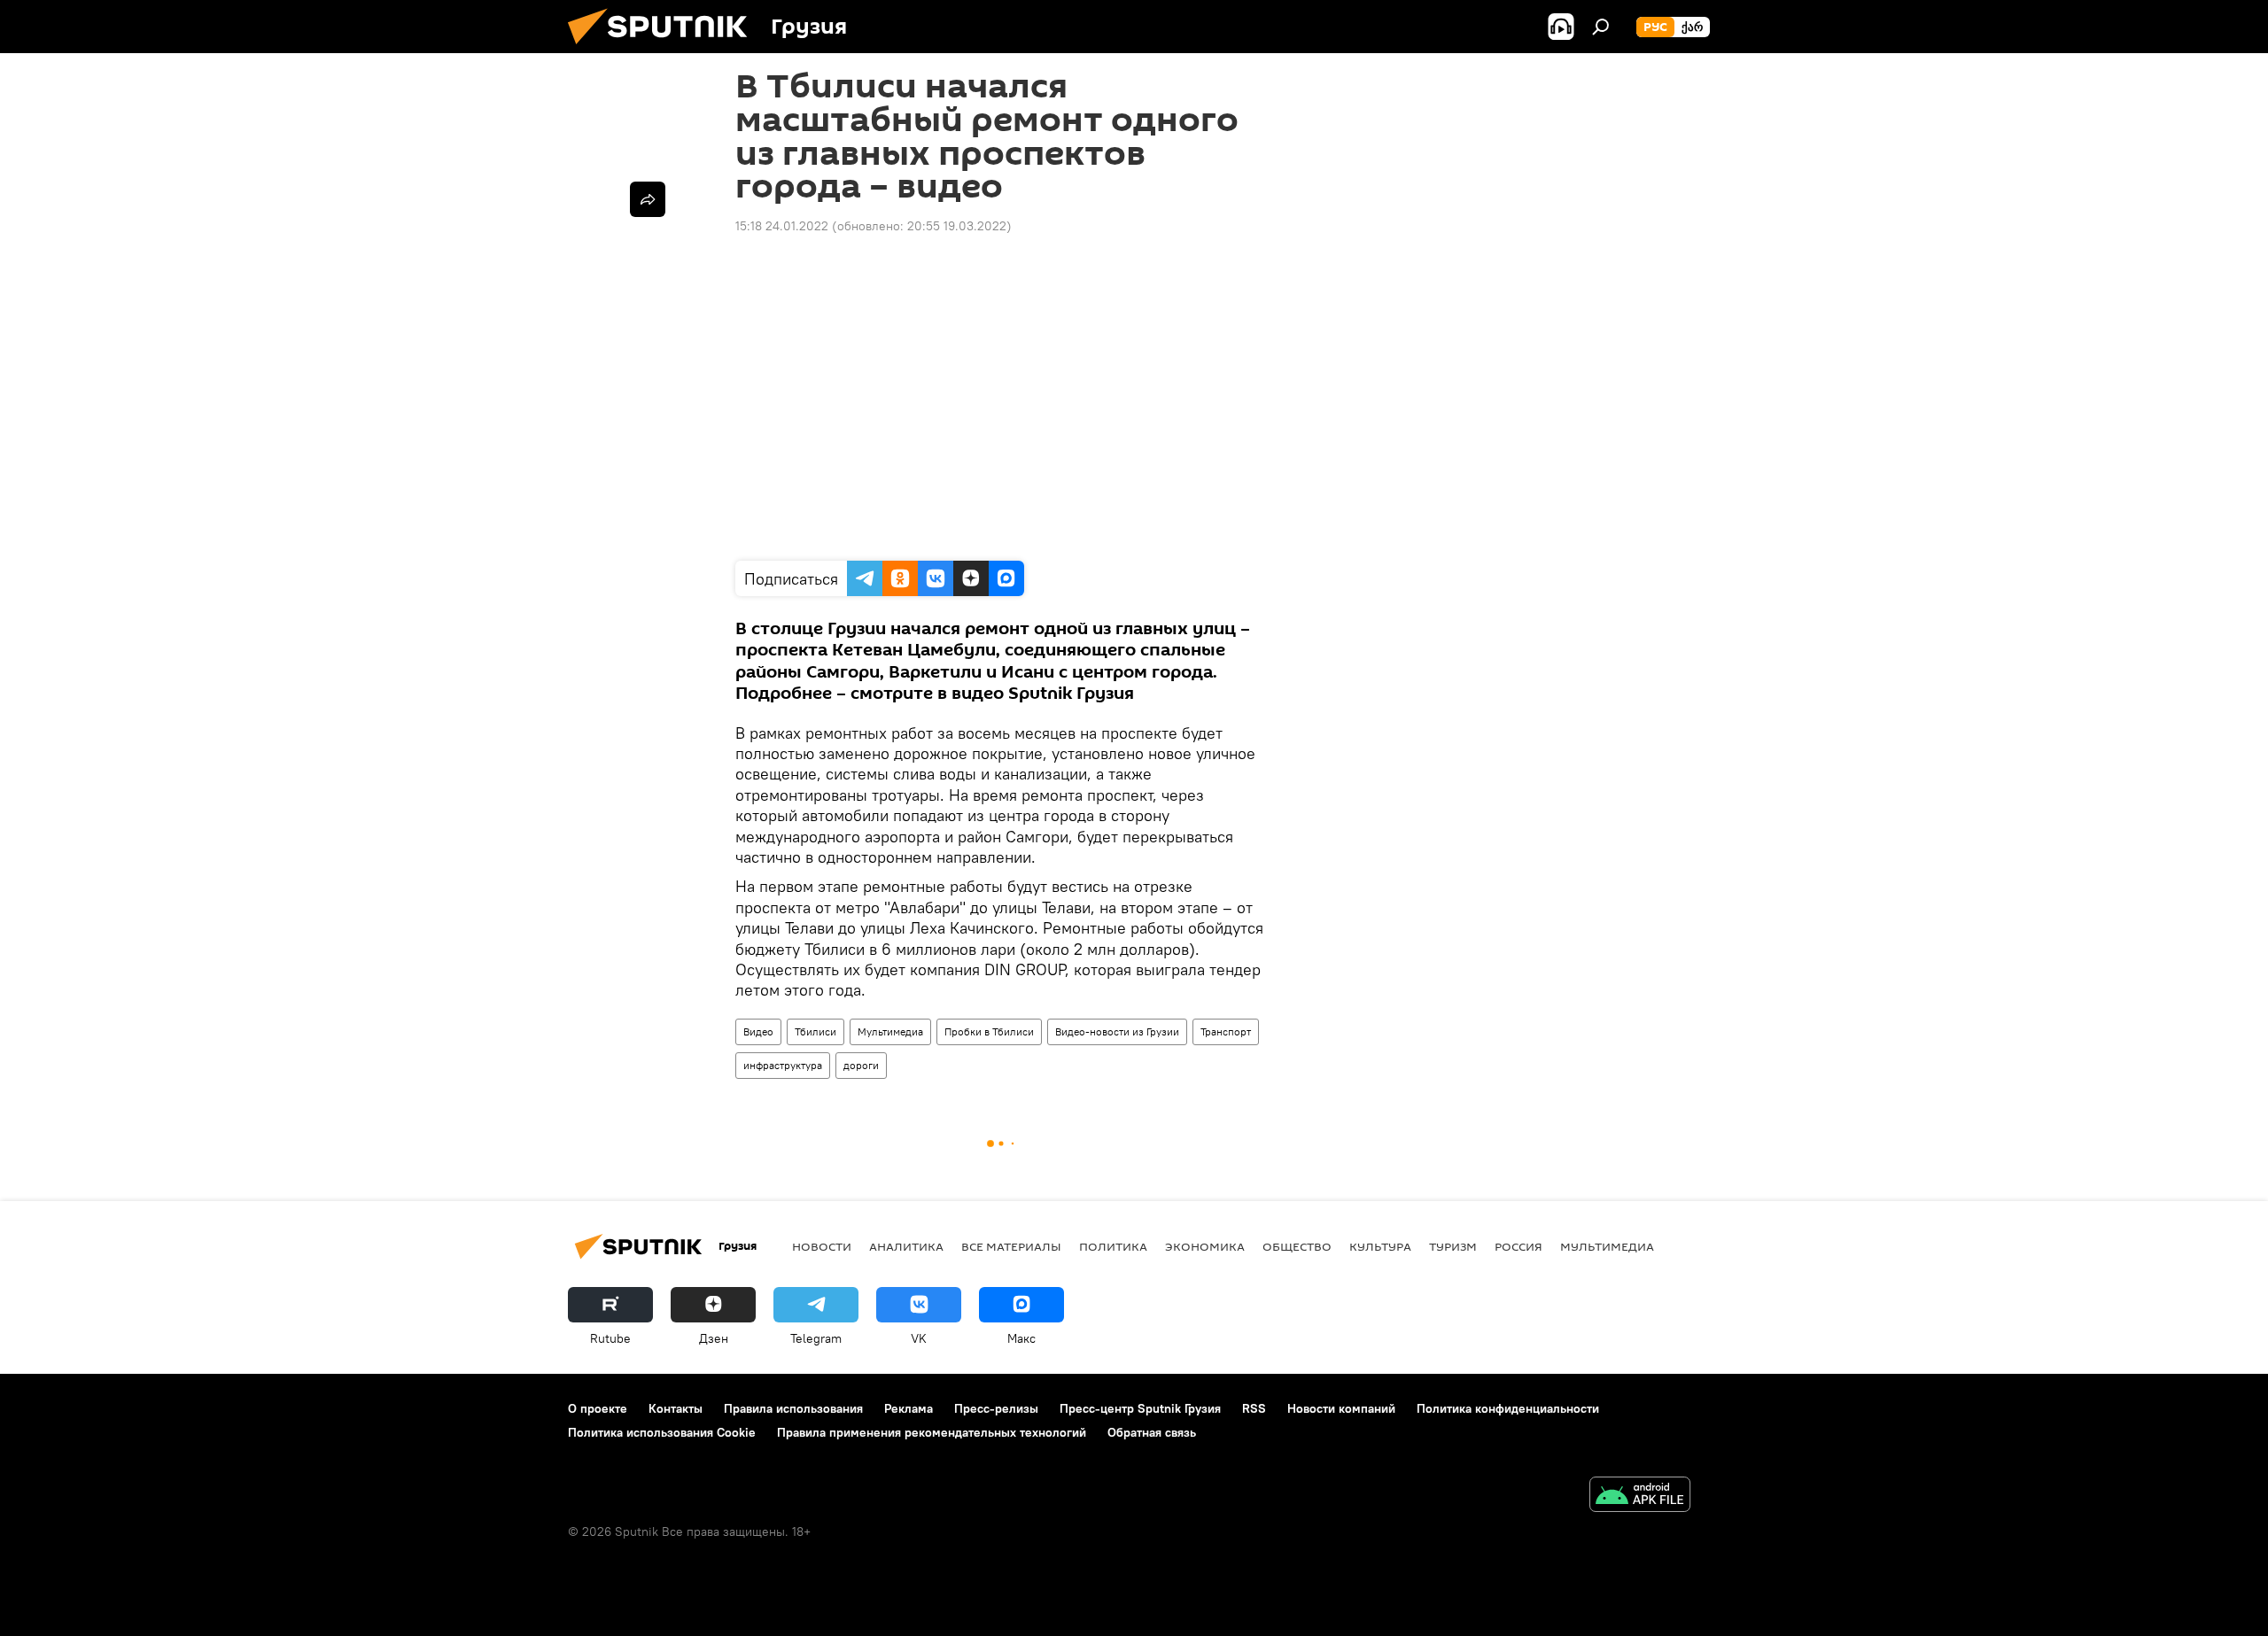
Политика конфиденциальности (1508, 1408)
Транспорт (1226, 1031)
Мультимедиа (890, 1031)
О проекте (598, 1408)
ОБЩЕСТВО (1297, 1246)
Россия (1518, 1246)
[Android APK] (1640, 1496)
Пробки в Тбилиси (989, 1031)
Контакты (676, 1408)
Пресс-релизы (996, 1408)
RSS (1254, 1408)
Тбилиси (816, 1031)
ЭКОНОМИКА (1205, 1246)
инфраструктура (783, 1065)
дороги (861, 1065)
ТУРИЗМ (1453, 1246)
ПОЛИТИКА (1113, 1246)
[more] (648, 199)
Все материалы (1011, 1246)
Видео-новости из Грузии (1117, 1031)
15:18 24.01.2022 (782, 226)
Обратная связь (1152, 1432)
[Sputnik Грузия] (664, 49)
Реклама (909, 1408)
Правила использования (793, 1408)
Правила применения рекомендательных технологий (932, 1432)
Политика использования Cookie (662, 1432)
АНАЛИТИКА (906, 1246)
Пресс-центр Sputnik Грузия (1140, 1408)
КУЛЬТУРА (1380, 1246)
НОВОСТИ (822, 1246)
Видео (758, 1031)
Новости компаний (1341, 1408)
